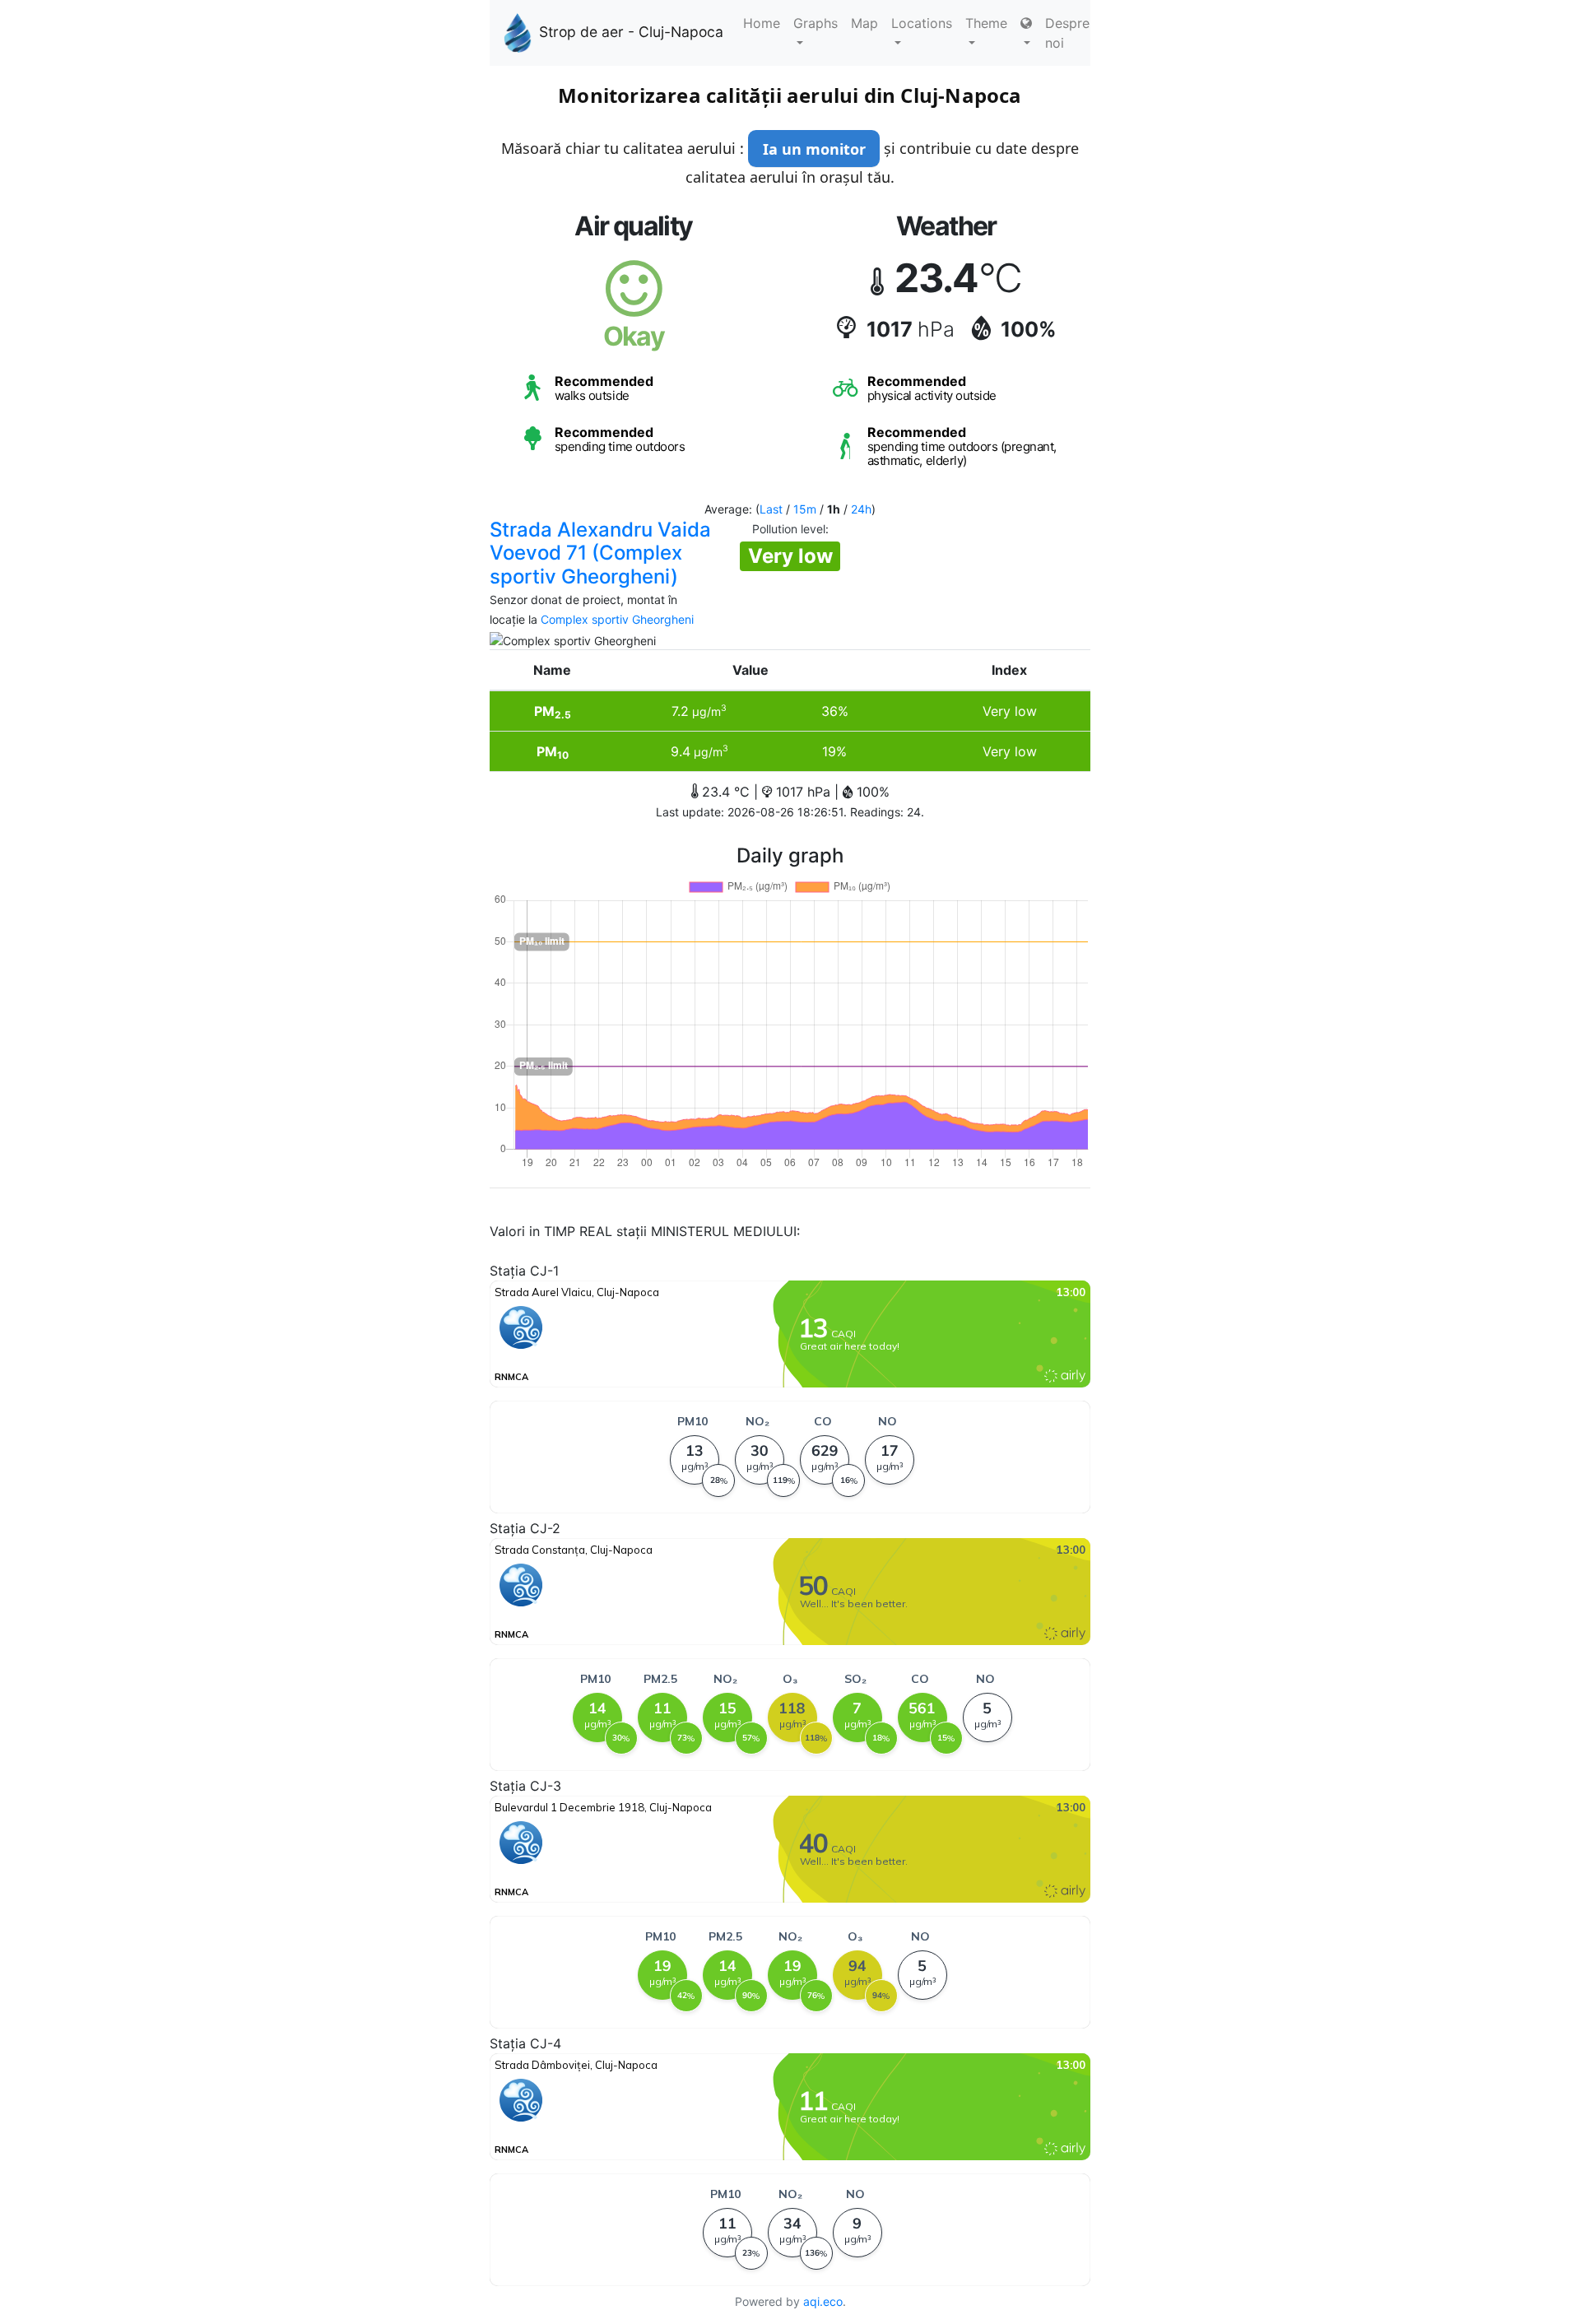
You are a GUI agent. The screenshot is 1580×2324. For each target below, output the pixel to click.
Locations (922, 23)
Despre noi (1067, 33)
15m (805, 509)
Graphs (816, 23)
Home (762, 23)
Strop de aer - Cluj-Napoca (631, 32)
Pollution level (789, 529)
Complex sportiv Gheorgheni (617, 619)
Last (771, 509)
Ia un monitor (814, 149)
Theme (986, 23)
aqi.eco (823, 2301)
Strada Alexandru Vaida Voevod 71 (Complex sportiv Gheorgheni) (600, 553)
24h (861, 509)
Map (864, 23)
